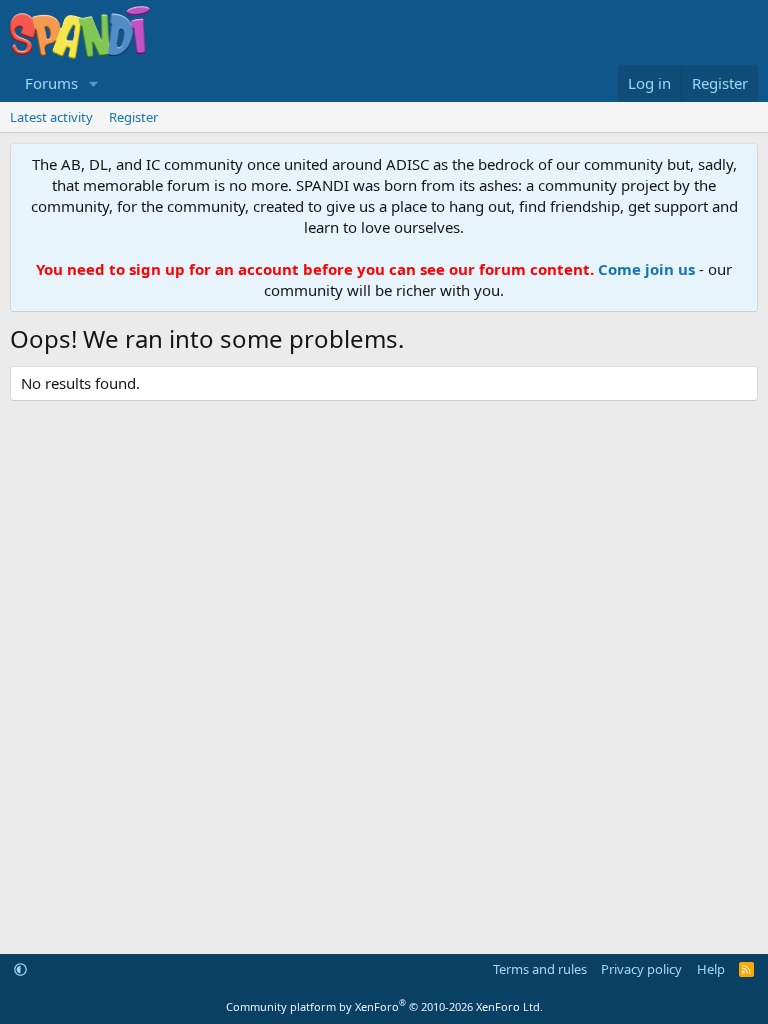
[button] (94, 83)
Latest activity (51, 117)
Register (133, 117)
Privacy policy (641, 969)
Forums (51, 83)
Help (711, 969)
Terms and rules (540, 969)
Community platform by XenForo (384, 1006)
